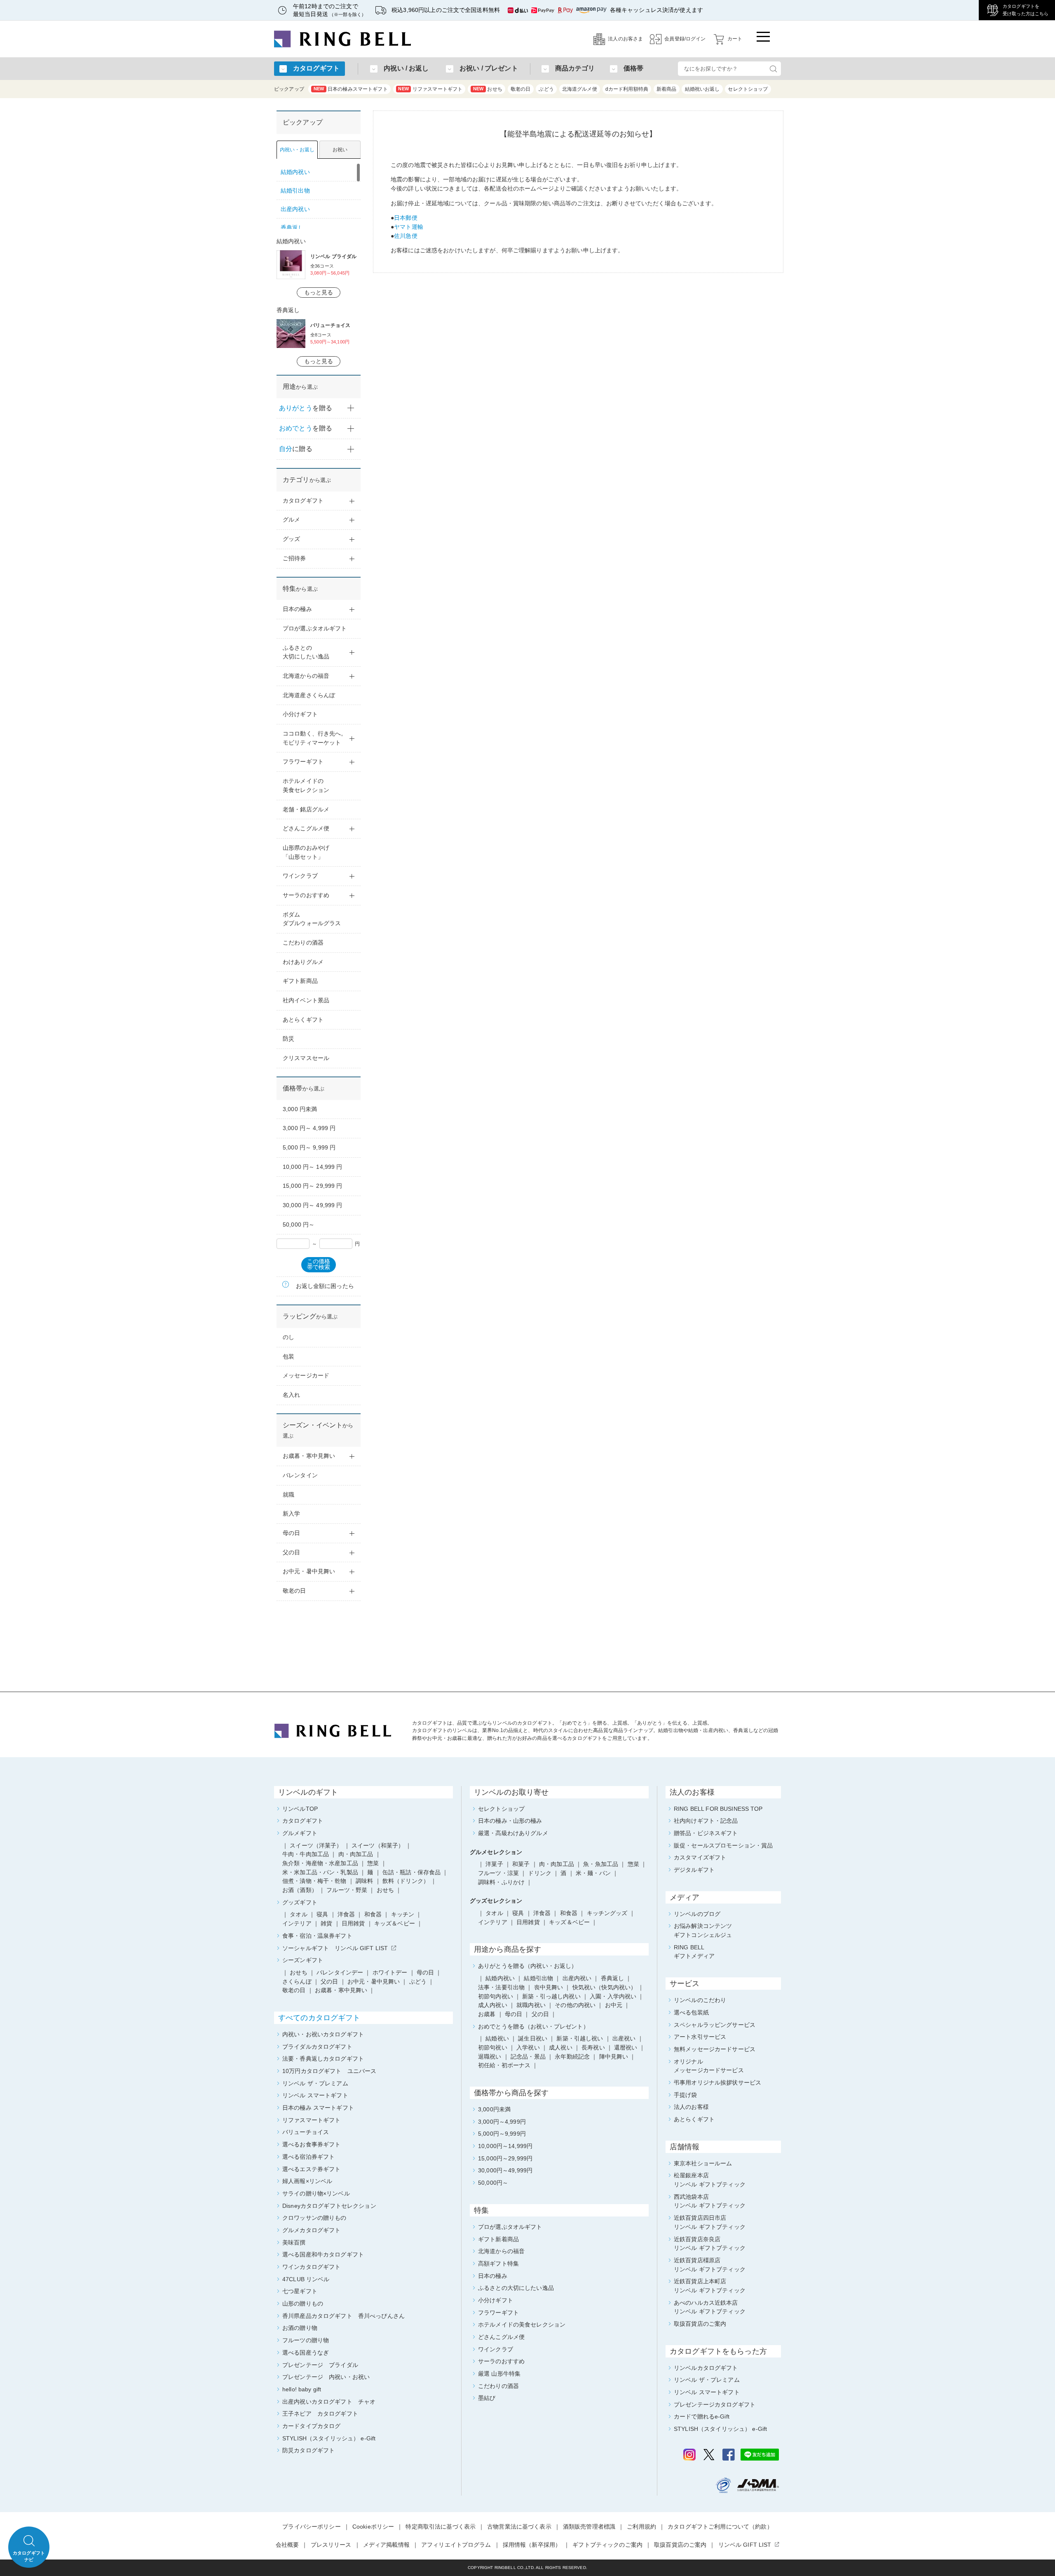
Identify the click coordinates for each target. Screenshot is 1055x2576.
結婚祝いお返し (702, 89)
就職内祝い (531, 2005)
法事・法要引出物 (501, 1987)
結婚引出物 (538, 1978)
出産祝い (624, 2038)
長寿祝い (593, 2047)
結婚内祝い (500, 1978)
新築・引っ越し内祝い (551, 1996)
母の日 (513, 2014)
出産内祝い (577, 1978)
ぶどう (546, 89)
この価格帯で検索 (319, 1264)
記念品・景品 (528, 2057)
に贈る (296, 449)
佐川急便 (406, 236)
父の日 (540, 2014)
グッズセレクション (496, 1901)
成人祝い (561, 2047)
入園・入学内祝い (613, 1996)
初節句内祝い (496, 1996)
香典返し (613, 1978)
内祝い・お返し (297, 150)
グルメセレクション (496, 1852)
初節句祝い (493, 2047)
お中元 (614, 2005)
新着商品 (667, 89)
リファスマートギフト (430, 89)
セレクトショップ (748, 89)
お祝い (340, 150)
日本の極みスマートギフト (351, 89)
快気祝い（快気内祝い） (605, 1987)
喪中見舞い (549, 1987)
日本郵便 (406, 218)
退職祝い (490, 2057)
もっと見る (319, 292)
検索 (773, 69)
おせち (488, 89)
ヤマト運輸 (409, 227)
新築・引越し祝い (580, 2038)
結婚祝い (497, 2038)
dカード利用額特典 (627, 89)
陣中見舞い (614, 2057)
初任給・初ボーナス (504, 2065)
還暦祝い (626, 2047)
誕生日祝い (533, 2038)
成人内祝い (493, 2005)
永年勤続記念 (572, 2057)
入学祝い (528, 2047)
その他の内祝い (575, 2005)
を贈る (306, 408)
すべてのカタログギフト (319, 2018)
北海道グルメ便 (580, 89)
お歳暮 (487, 2014)
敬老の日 (521, 89)
